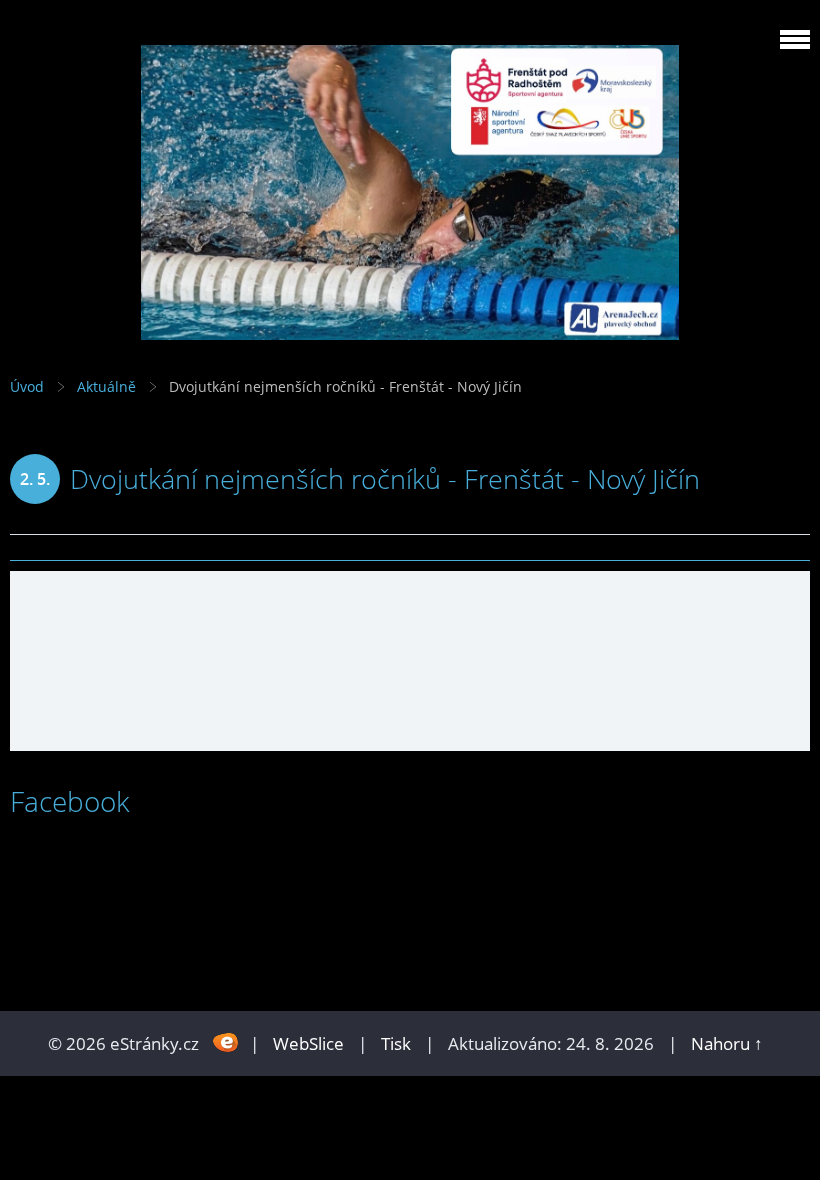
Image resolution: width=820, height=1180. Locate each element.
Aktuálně (106, 386)
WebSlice (308, 1043)
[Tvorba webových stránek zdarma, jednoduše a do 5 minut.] (226, 1041)
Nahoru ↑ (727, 1043)
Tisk (396, 1043)
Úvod (27, 386)
